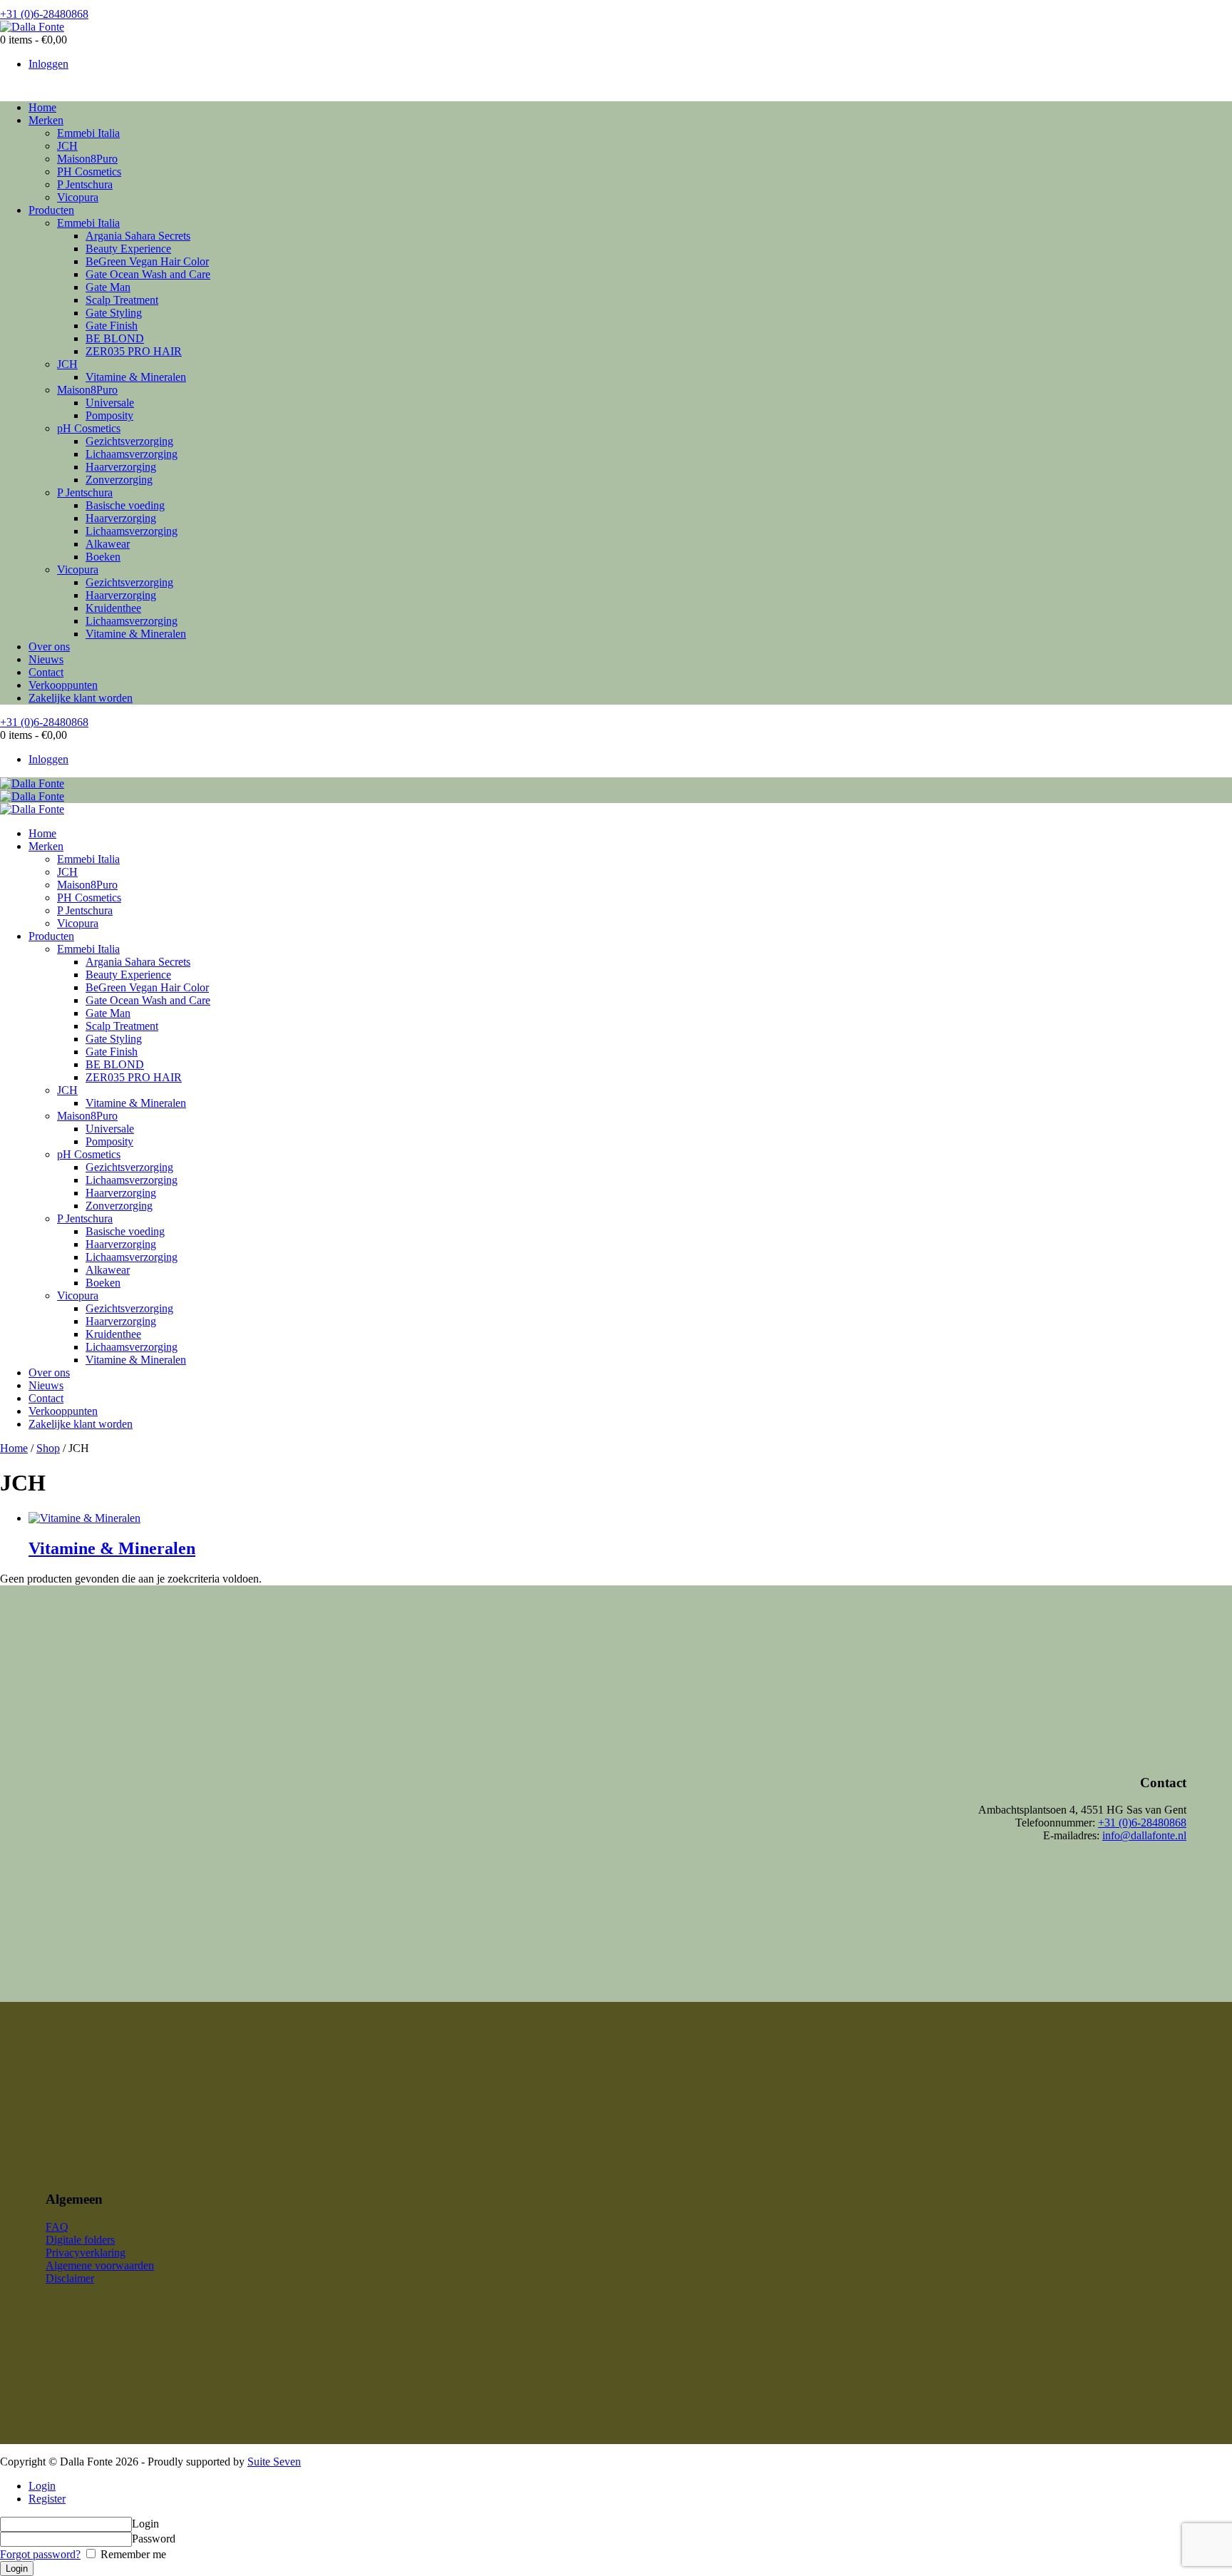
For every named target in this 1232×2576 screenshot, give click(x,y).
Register (47, 2499)
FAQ (57, 2227)
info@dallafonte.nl (1144, 1835)
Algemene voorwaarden (100, 2265)
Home (14, 1448)
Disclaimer (70, 2278)
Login (42, 2486)
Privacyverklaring (86, 2253)
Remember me (132, 2554)
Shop (48, 1448)
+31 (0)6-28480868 (1142, 1823)
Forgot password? (40, 2554)
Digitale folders (80, 2240)
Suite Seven (274, 2462)
